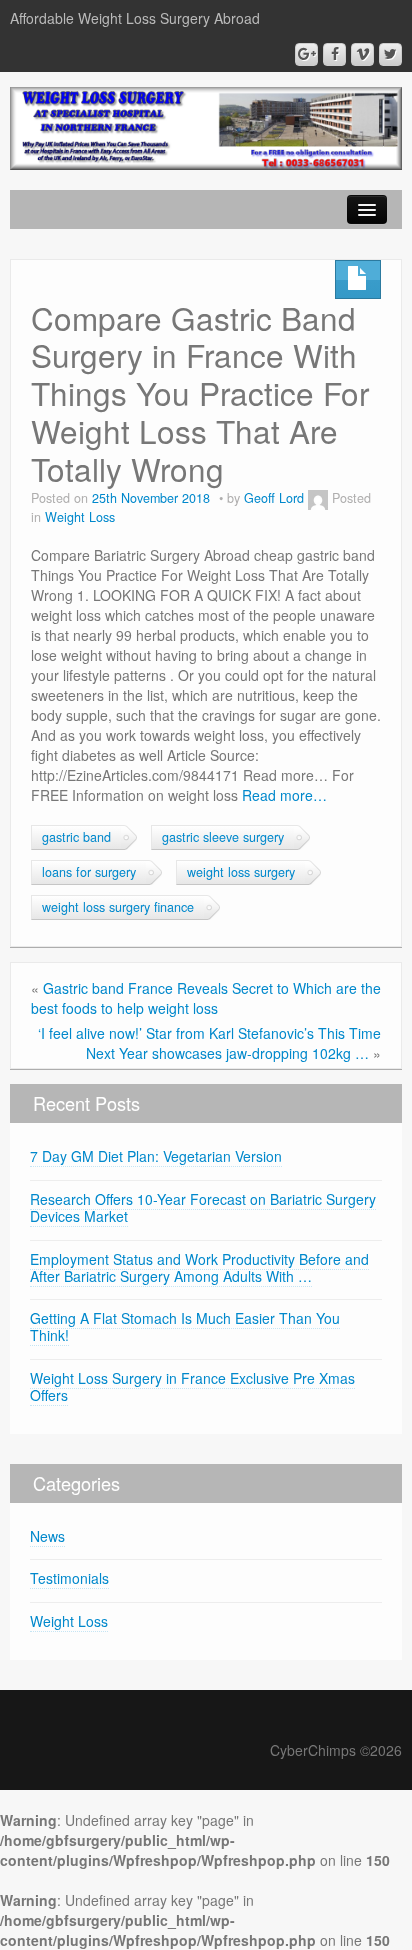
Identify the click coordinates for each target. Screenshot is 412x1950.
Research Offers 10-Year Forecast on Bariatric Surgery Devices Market (203, 1207)
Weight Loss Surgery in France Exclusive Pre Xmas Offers (192, 1386)
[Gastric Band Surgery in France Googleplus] (306, 54)
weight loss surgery (241, 872)
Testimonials (69, 1578)
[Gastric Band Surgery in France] (206, 126)
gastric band (76, 837)
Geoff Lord (274, 498)
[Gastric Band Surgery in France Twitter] (390, 54)
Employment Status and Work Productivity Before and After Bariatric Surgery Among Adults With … (199, 1267)
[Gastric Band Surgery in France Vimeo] (362, 54)
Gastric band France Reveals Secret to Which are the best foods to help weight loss (206, 998)
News (47, 1536)
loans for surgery (89, 872)
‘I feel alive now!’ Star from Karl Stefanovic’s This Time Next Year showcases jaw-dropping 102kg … (209, 1043)
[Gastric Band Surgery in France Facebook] (334, 54)
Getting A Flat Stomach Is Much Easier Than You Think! (185, 1326)
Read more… (284, 795)
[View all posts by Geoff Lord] (318, 498)
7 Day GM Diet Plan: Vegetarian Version (156, 1156)
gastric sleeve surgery (223, 837)
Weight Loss (80, 517)
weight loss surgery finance (118, 907)
